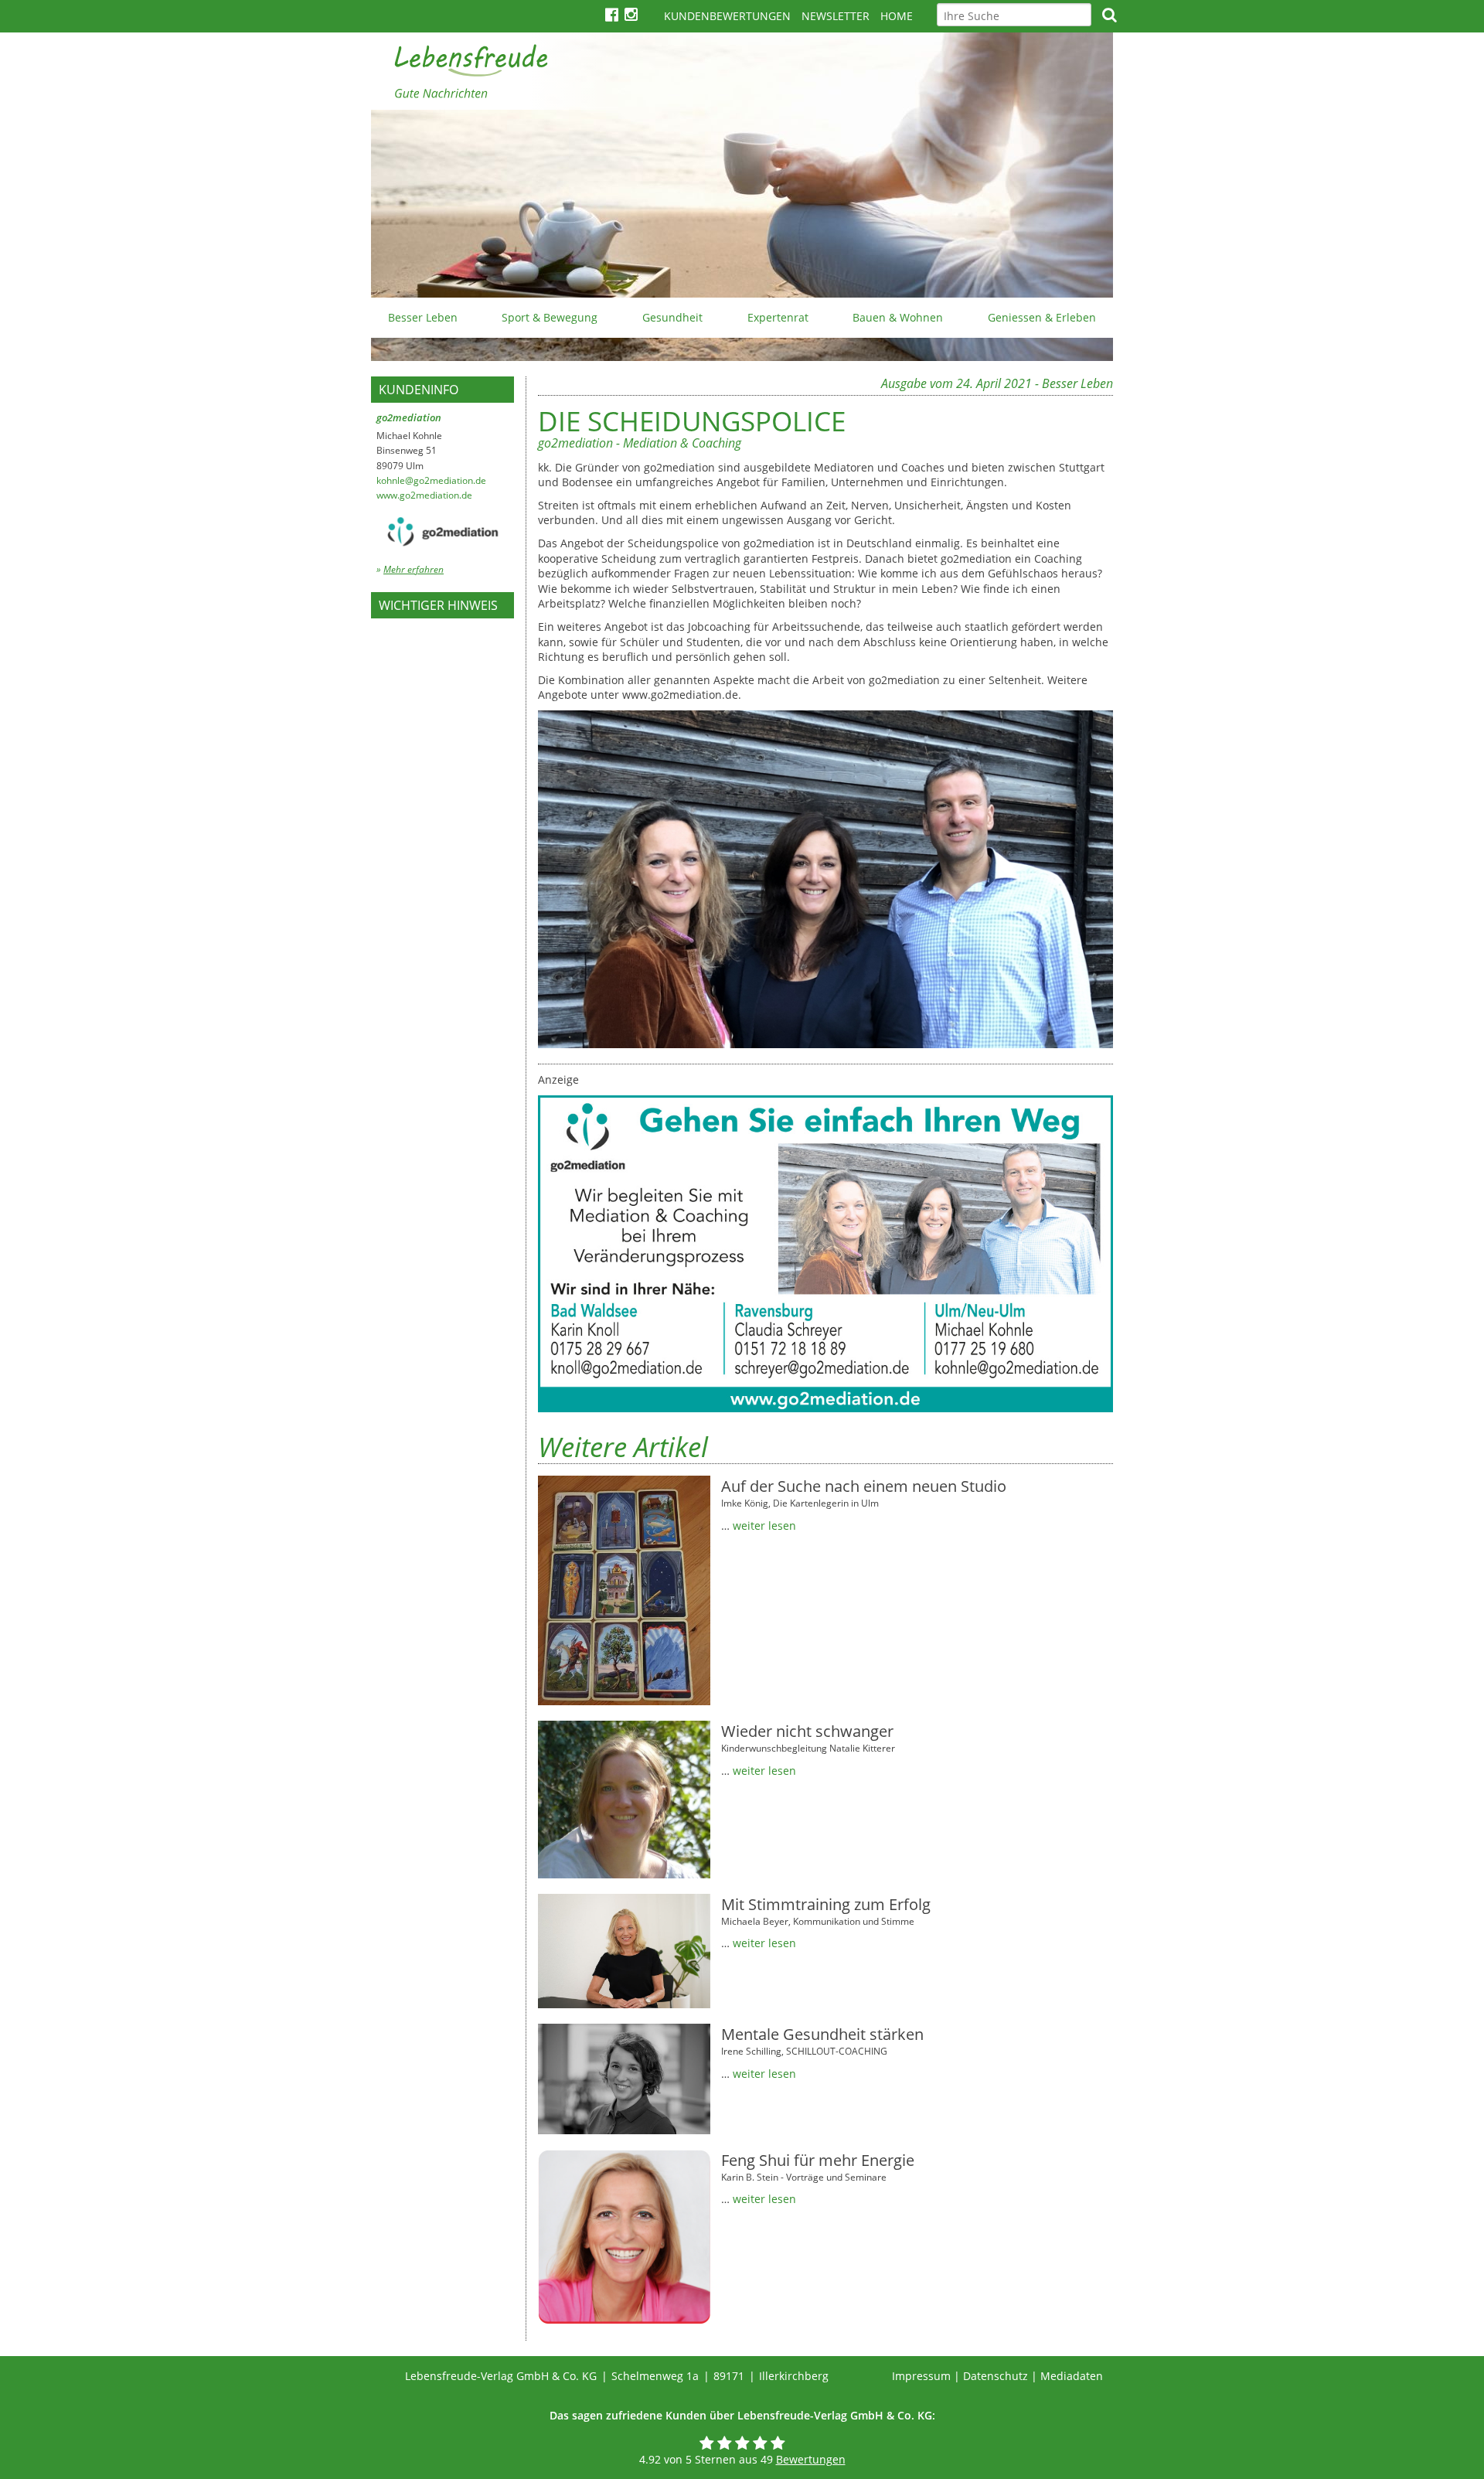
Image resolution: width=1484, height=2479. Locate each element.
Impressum (921, 2376)
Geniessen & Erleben (1042, 317)
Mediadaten (1072, 2376)
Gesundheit (672, 317)
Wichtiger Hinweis (438, 605)
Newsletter (836, 16)
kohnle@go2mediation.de (431, 480)
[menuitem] (423, 318)
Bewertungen (811, 2459)
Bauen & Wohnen (898, 317)
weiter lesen (764, 1526)
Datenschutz (996, 2376)
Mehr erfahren (414, 569)
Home (897, 16)
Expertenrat (778, 317)
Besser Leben (423, 317)
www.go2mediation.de (424, 495)
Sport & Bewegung (550, 317)
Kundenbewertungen (727, 16)
